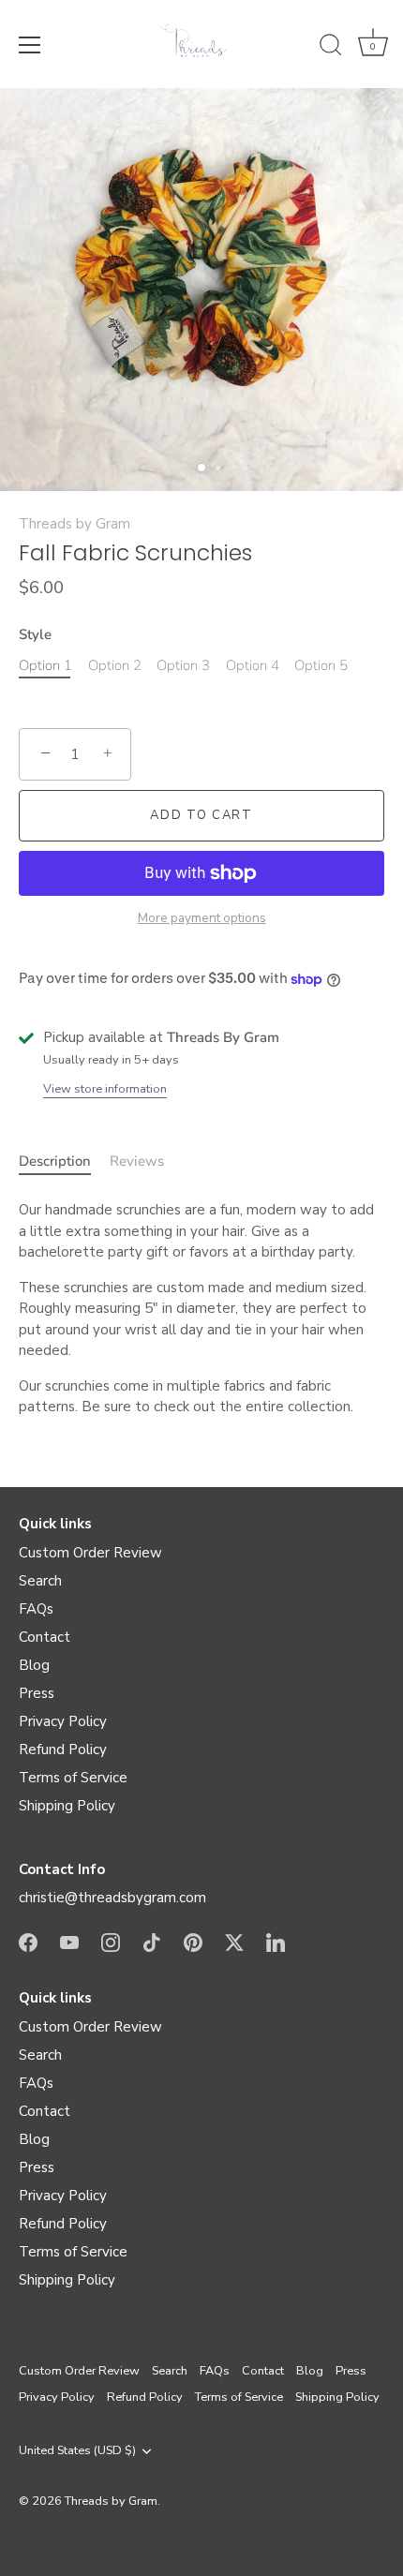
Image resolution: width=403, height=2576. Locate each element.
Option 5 (321, 665)
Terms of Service (73, 1778)
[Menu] (30, 45)
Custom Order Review (90, 1553)
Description (55, 1161)
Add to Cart (201, 815)
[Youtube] (69, 1942)
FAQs (36, 1609)
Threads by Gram (75, 524)
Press (37, 1693)
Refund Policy (63, 1750)
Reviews (137, 1161)
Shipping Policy (67, 1806)
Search (40, 1581)
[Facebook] (28, 1942)
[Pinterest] (193, 1942)
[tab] (64, 1161)
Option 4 (253, 665)
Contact (45, 1637)
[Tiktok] (152, 1942)
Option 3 (183, 665)
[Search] (331, 48)
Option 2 (115, 665)
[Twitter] (234, 1942)
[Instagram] (111, 1942)
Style (35, 634)
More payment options (202, 918)
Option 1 (45, 665)
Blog (34, 1665)
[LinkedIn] (276, 1942)
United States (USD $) (77, 2451)
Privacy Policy (63, 1721)
